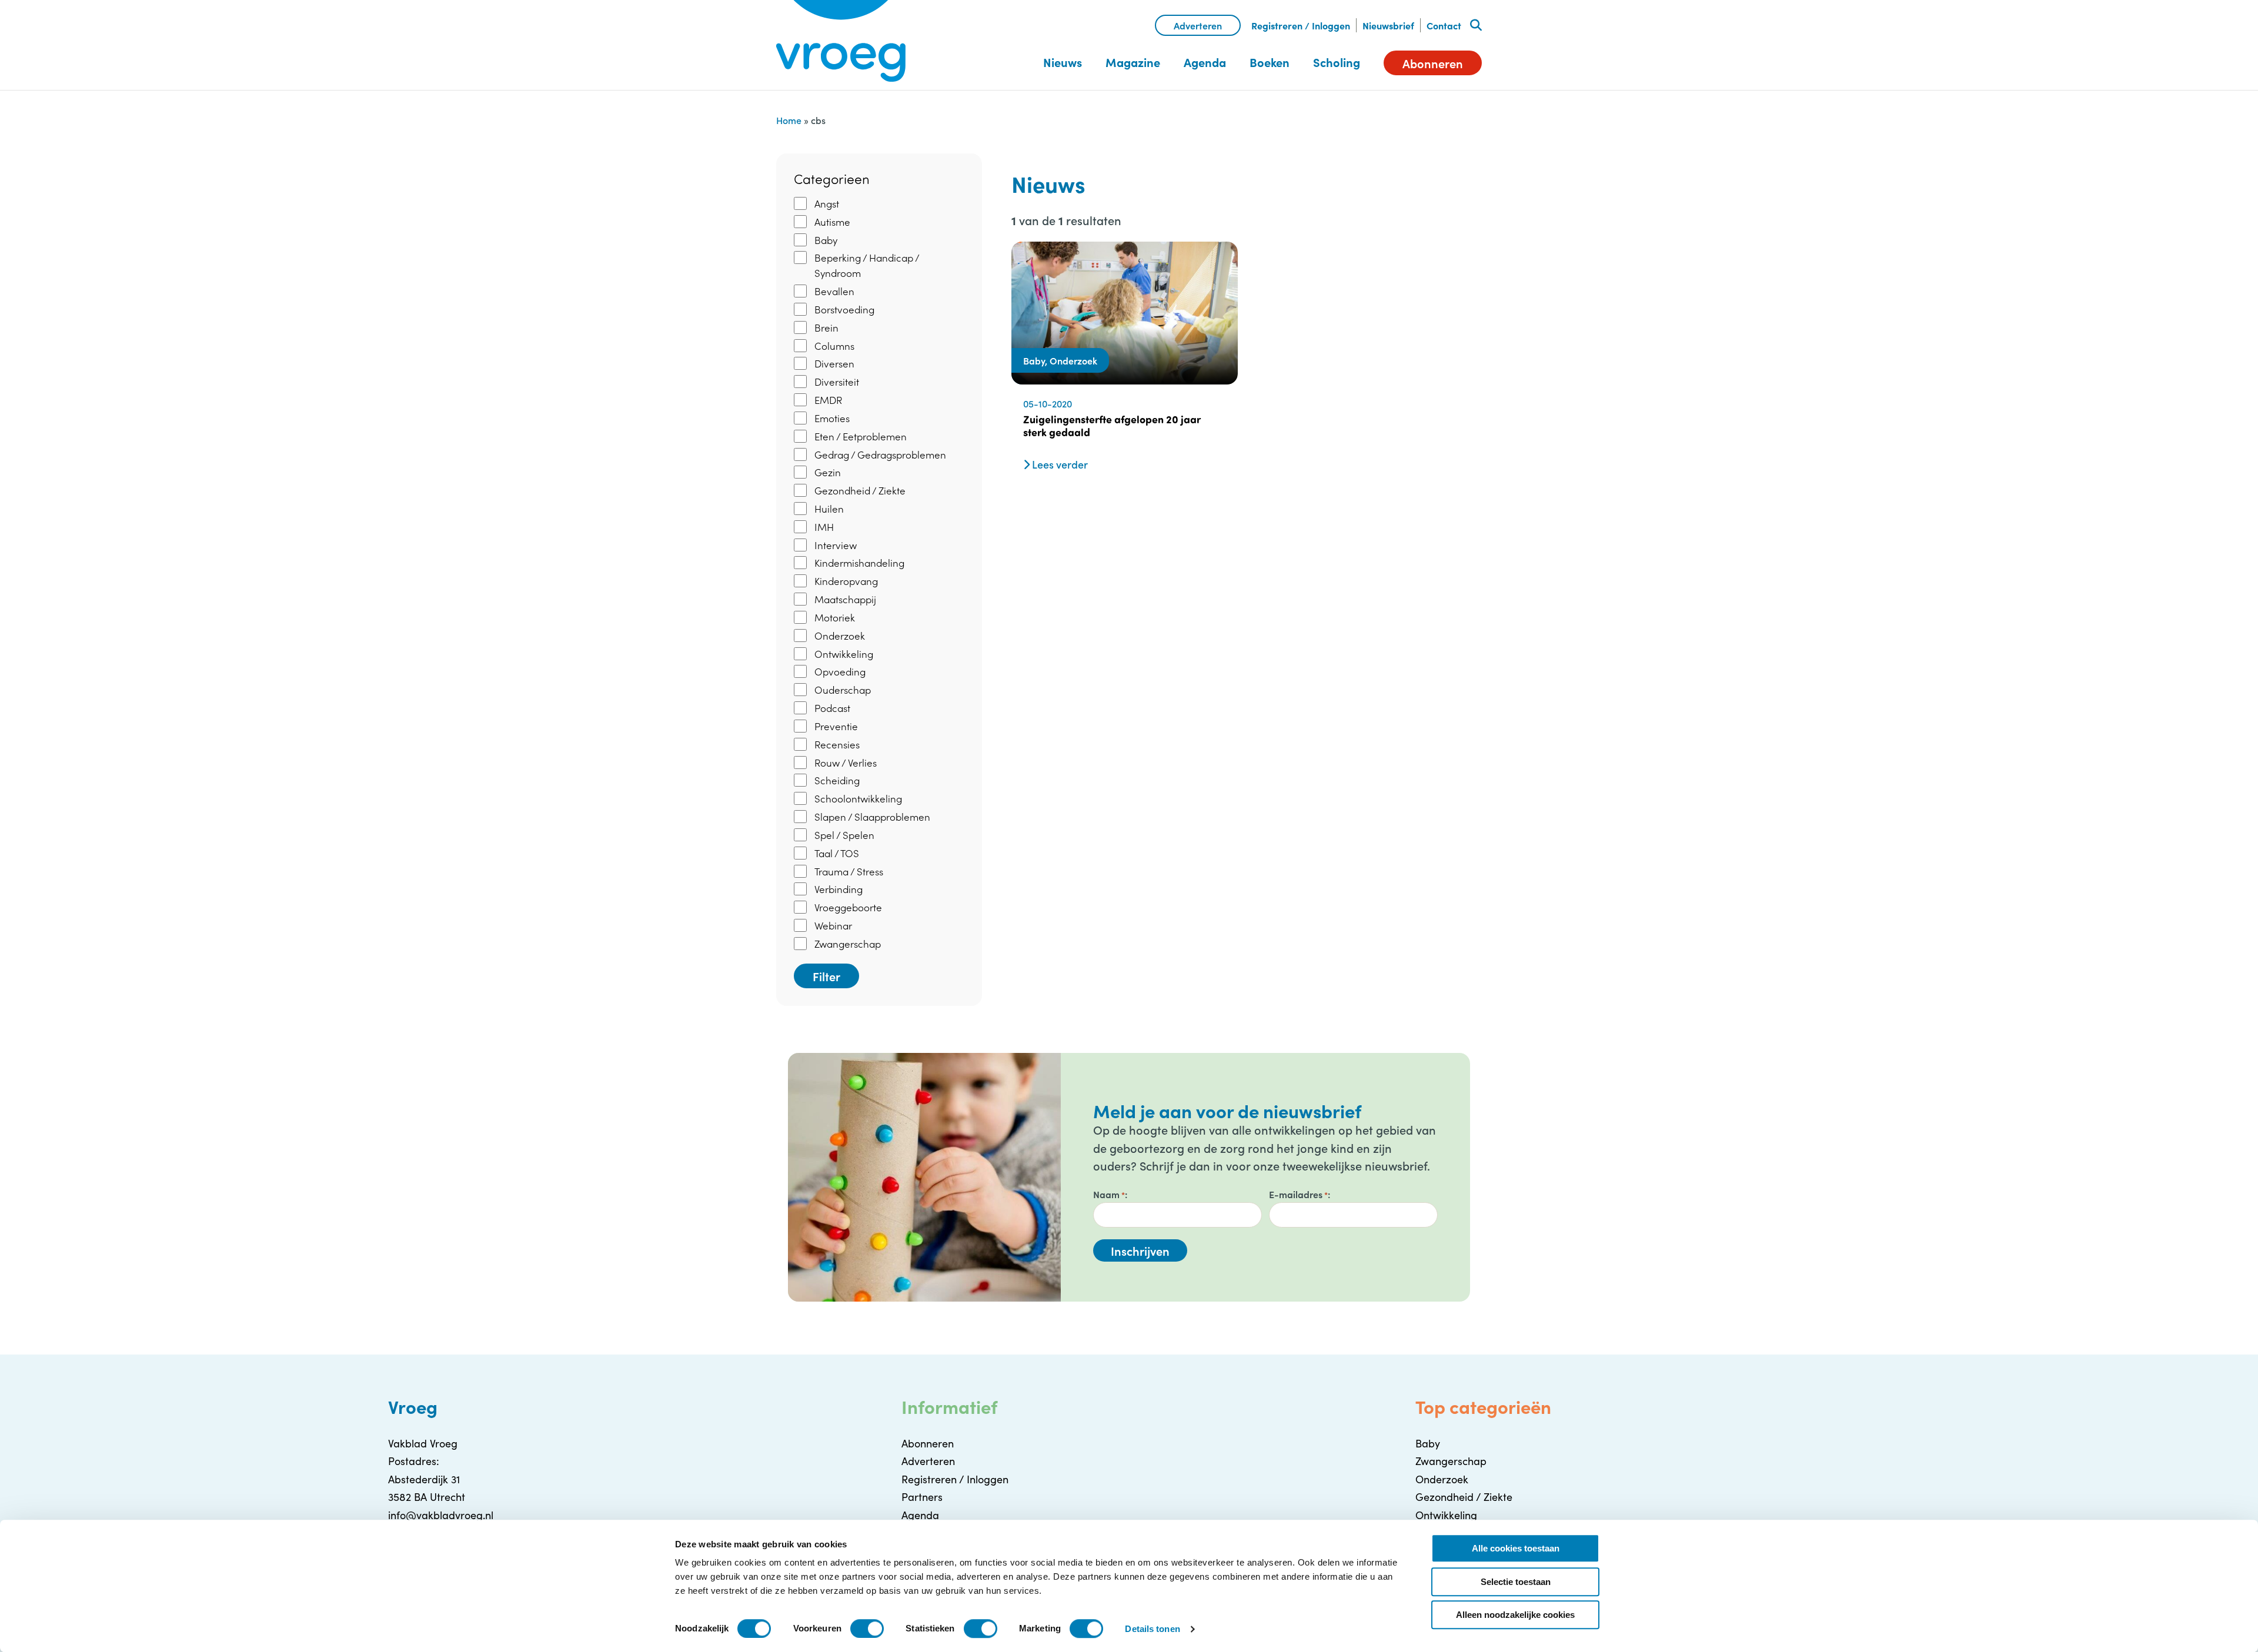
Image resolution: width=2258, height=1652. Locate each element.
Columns (834, 346)
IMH (824, 527)
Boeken (1270, 62)
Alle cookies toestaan (1516, 1548)
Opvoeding (840, 671)
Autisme (832, 222)
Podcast (832, 708)
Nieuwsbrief (1388, 25)
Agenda (1205, 62)
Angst (827, 203)
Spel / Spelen (844, 835)
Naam (1109, 1194)
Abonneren (1433, 63)
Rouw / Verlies (846, 763)
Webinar (833, 925)
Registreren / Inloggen (1301, 25)
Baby (826, 240)
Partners (922, 1497)
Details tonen (1152, 1629)
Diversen (834, 363)
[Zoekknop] (1476, 25)
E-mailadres (1298, 1194)
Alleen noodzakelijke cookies (1515, 1615)
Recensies (837, 744)
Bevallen (834, 291)
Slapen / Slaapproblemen (872, 817)
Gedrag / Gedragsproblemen (880, 454)
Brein (826, 327)
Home (789, 120)
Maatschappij (845, 599)
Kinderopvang (846, 581)
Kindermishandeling (859, 563)
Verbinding (839, 889)
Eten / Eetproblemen (861, 436)
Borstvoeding (844, 309)
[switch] (867, 1628)
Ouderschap (843, 690)
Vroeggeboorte (848, 907)
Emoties (832, 418)
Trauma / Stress (849, 871)
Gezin (828, 472)
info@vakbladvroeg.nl (441, 1515)
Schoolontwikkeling (858, 798)
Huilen (829, 509)
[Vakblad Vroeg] (841, 41)
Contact (1444, 25)
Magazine (1133, 62)
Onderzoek (840, 636)
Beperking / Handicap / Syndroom (867, 265)
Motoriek (835, 617)
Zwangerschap (848, 944)
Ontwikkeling (844, 654)
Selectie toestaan (1516, 1582)
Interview (836, 545)
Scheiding (837, 780)
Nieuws (1063, 62)
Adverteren (1198, 25)
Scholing (1337, 62)
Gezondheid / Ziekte (860, 490)
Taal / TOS (837, 853)
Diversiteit (837, 382)
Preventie (836, 726)
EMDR (828, 400)
